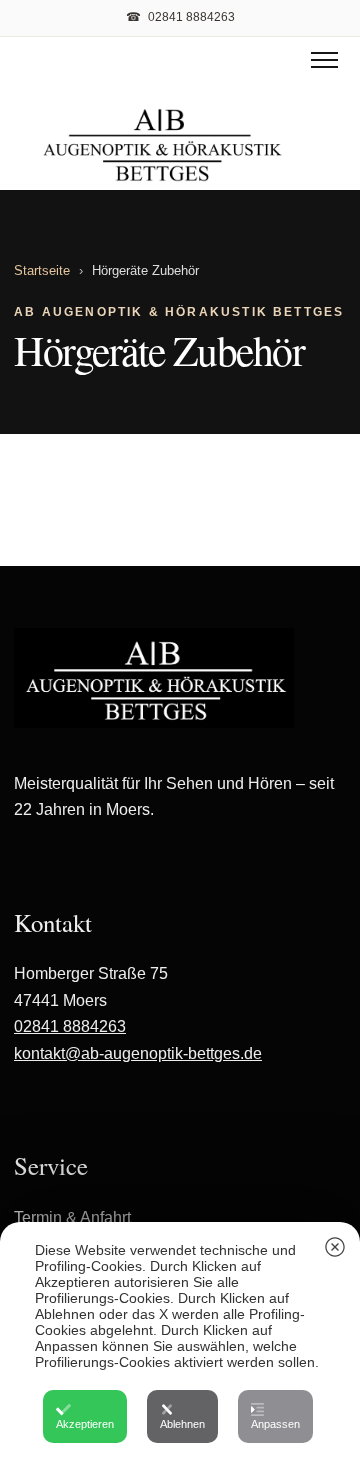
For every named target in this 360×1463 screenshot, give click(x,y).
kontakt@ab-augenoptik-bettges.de (138, 1053)
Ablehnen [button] (182, 1424)
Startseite (42, 270)
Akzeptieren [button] (85, 1424)
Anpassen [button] (275, 1424)
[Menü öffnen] (324, 60)
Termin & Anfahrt (72, 1217)
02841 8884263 (70, 1026)
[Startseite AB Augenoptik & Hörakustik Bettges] (163, 145)
